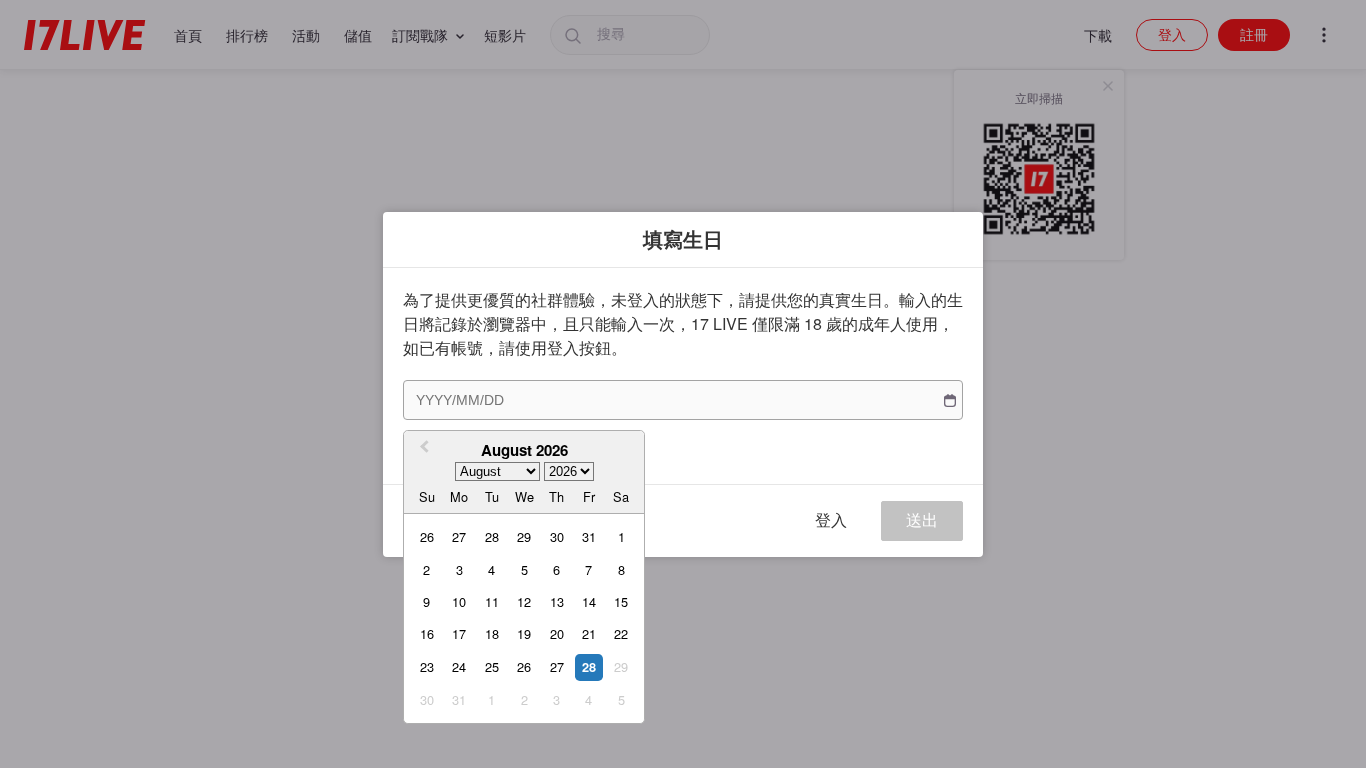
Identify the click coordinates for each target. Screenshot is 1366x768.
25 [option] (492, 666)
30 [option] (557, 536)
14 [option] (589, 601)
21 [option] (589, 633)
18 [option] (492, 633)
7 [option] (588, 569)
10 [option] (459, 601)
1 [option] (621, 536)
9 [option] (426, 601)
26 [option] (427, 536)
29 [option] (524, 536)
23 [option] (427, 666)
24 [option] (459, 666)
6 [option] (556, 569)
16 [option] (427, 633)
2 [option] (426, 569)
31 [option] (589, 536)
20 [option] (557, 633)
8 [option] (621, 569)
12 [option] (524, 601)
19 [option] (524, 633)
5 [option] (524, 569)
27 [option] (459, 536)
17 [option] (459, 633)
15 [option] (621, 601)
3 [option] (459, 569)
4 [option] (491, 569)
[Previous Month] (422, 449)
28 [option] (492, 536)
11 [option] (492, 601)
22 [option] (621, 633)
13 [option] (557, 601)
